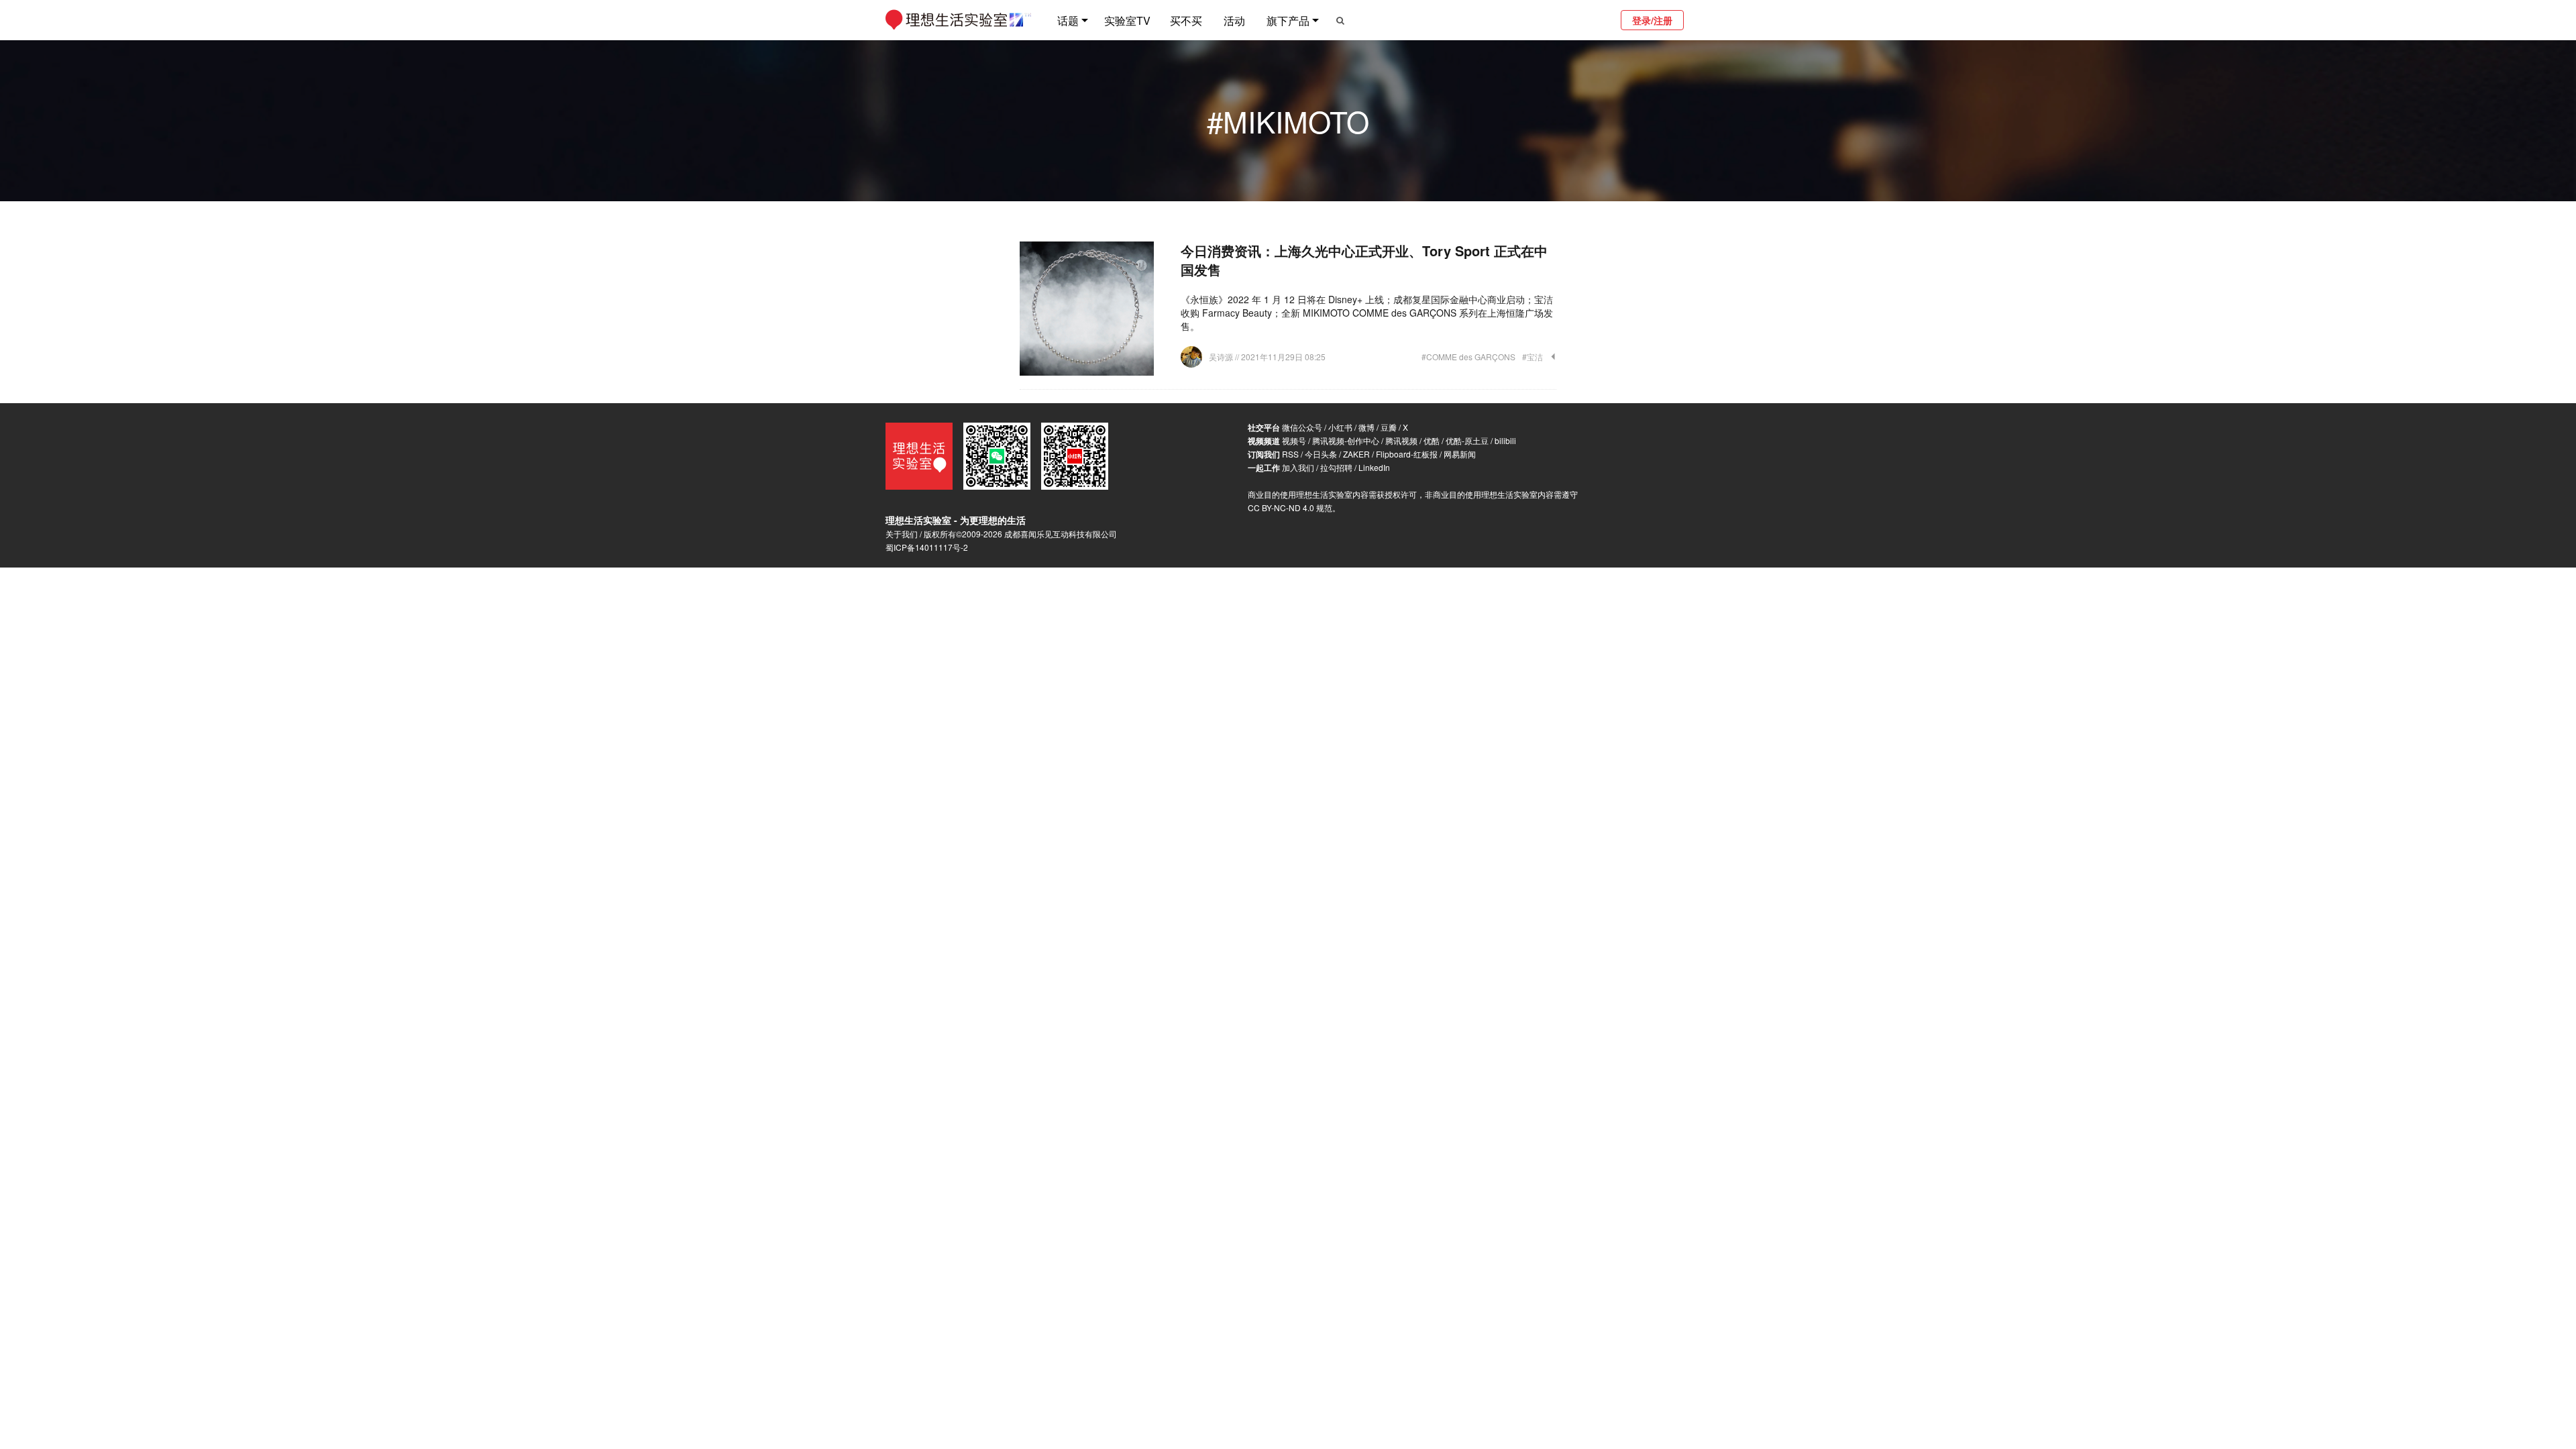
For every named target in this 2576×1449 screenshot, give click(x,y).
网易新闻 (1460, 454)
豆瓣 (1389, 427)
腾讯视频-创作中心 (1346, 440)
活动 (1234, 20)
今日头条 (1321, 454)
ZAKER (1356, 454)
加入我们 (1298, 467)
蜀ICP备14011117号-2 (927, 547)
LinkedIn (1374, 467)
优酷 (1432, 440)
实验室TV (1127, 20)
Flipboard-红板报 (1407, 454)
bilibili (1505, 440)
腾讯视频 (1401, 440)
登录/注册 (1652, 20)
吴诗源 (1222, 357)
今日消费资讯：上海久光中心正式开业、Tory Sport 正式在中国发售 (1364, 260)
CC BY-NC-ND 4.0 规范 (1290, 507)
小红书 (1340, 427)
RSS (1290, 454)
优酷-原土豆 (1467, 440)
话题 (1068, 20)
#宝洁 (1533, 357)
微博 (1366, 427)
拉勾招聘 (1336, 467)
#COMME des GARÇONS (1468, 357)
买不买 (1186, 20)
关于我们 (902, 534)
